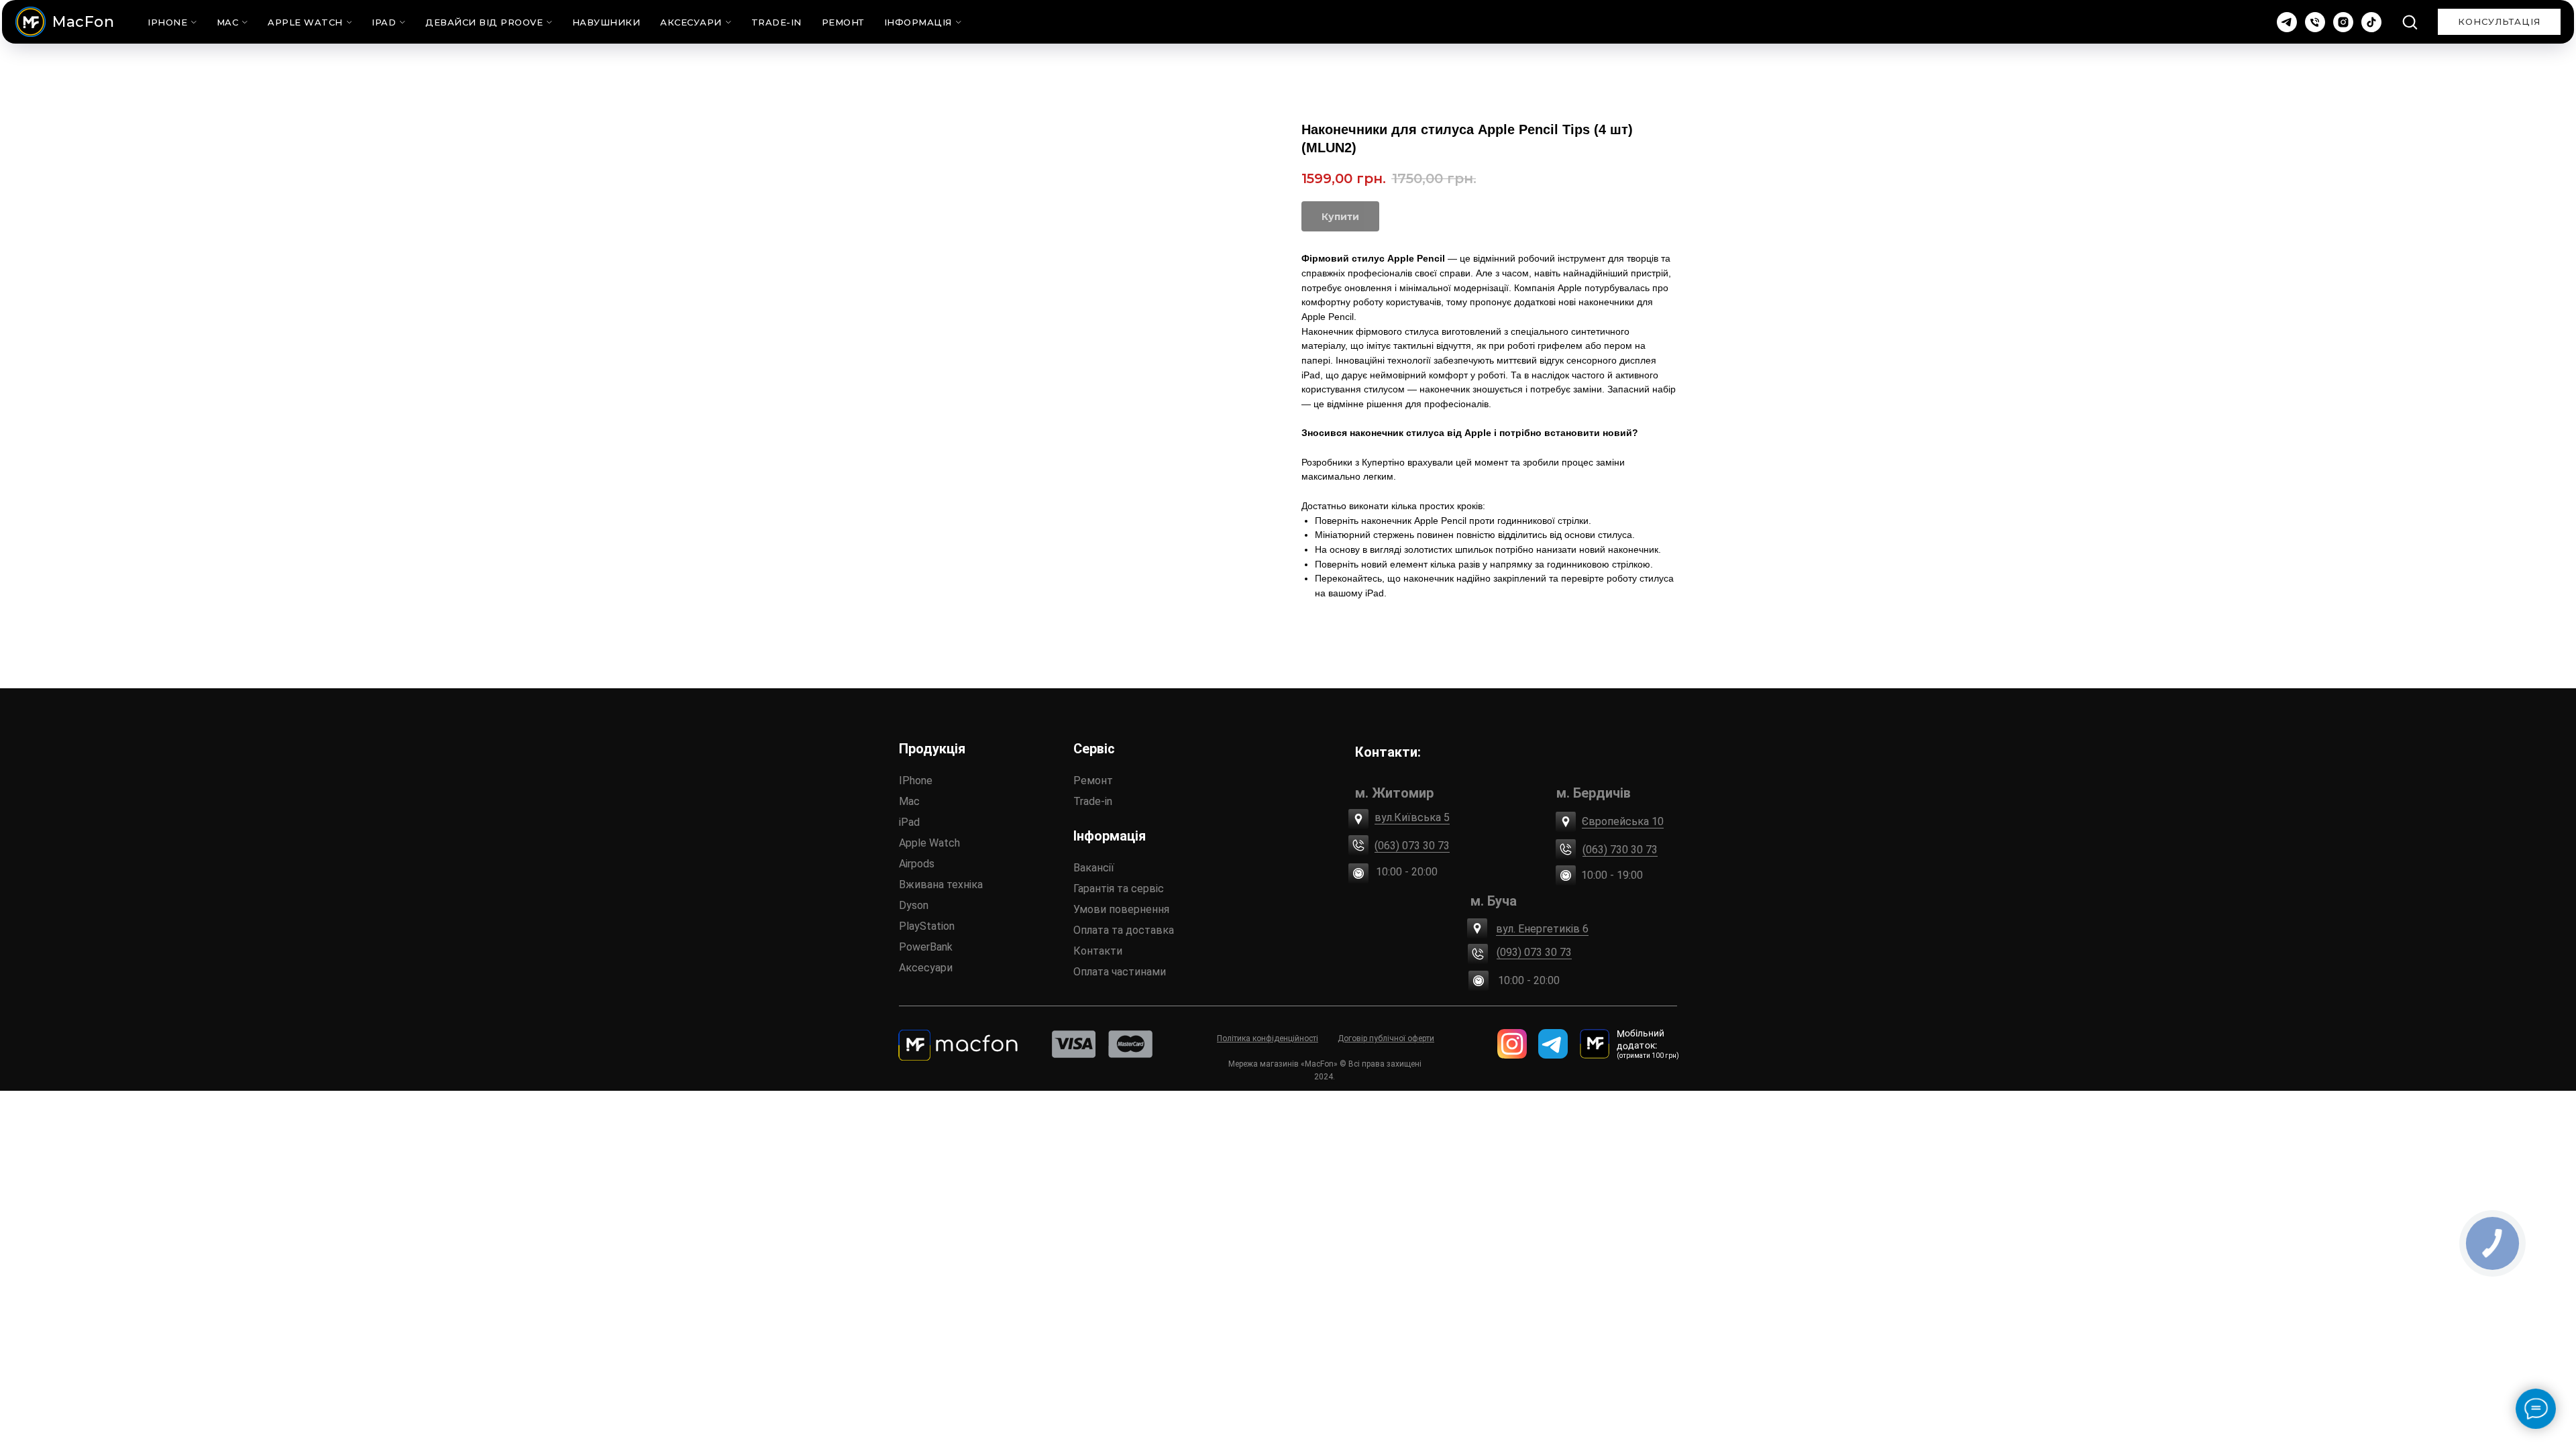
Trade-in (1093, 801)
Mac (228, 22)
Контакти (1098, 951)
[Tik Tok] (2371, 22)
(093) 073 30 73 (1534, 952)
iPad (384, 22)
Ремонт (843, 22)
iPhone (167, 22)
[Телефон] (2315, 22)
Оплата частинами (1120, 972)
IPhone (916, 781)
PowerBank (926, 947)
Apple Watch (305, 22)
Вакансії (1094, 868)
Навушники (606, 22)
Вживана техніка (941, 884)
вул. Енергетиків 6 (1542, 929)
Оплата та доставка (1124, 930)
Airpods (917, 864)
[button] (2410, 21)
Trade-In (776, 22)
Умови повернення (1121, 909)
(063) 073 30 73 (1412, 846)
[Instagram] (2343, 22)
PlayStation (927, 926)
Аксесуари (691, 22)
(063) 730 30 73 (1620, 850)
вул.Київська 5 (1412, 817)
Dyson (914, 905)
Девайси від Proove (484, 22)
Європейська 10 (1623, 821)
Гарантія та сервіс (1119, 889)
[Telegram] (2287, 22)
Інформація (918, 22)
